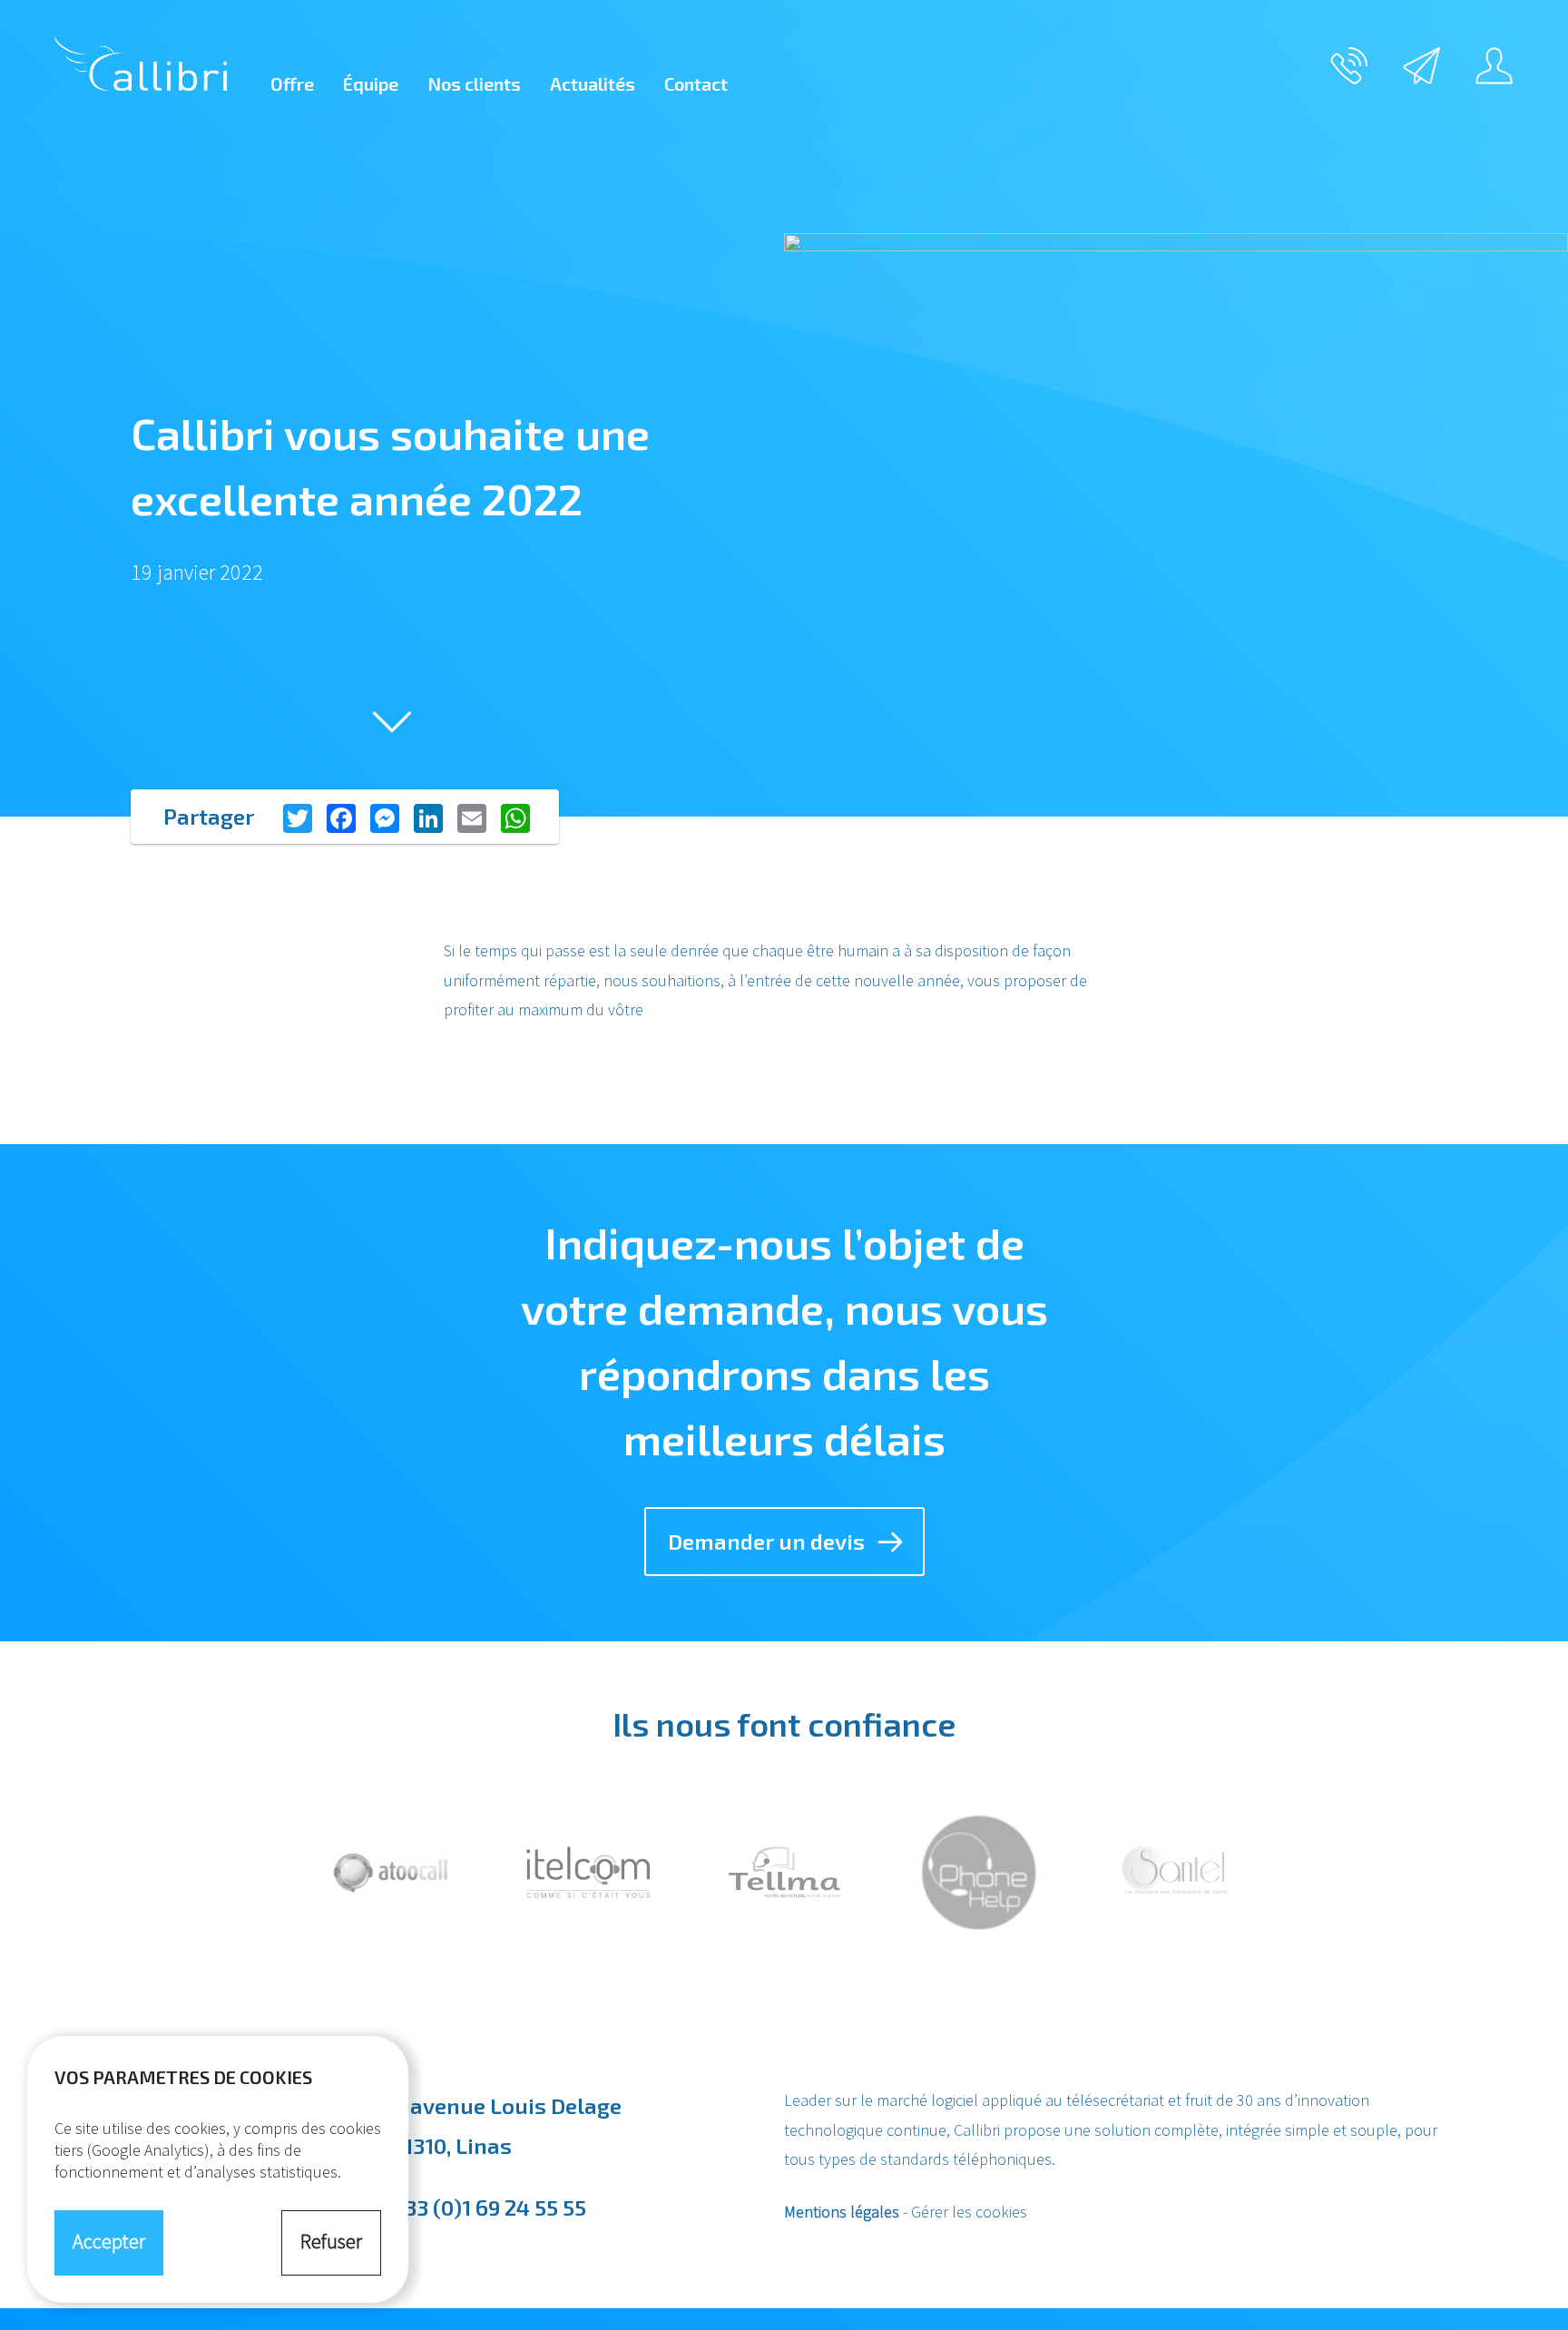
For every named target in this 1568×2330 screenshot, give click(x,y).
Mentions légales (842, 2212)
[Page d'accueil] (141, 64)
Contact (696, 83)
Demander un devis (766, 1541)
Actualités (593, 83)
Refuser (331, 2241)
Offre (292, 83)
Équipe (371, 83)
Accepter (109, 2241)
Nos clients (474, 83)
